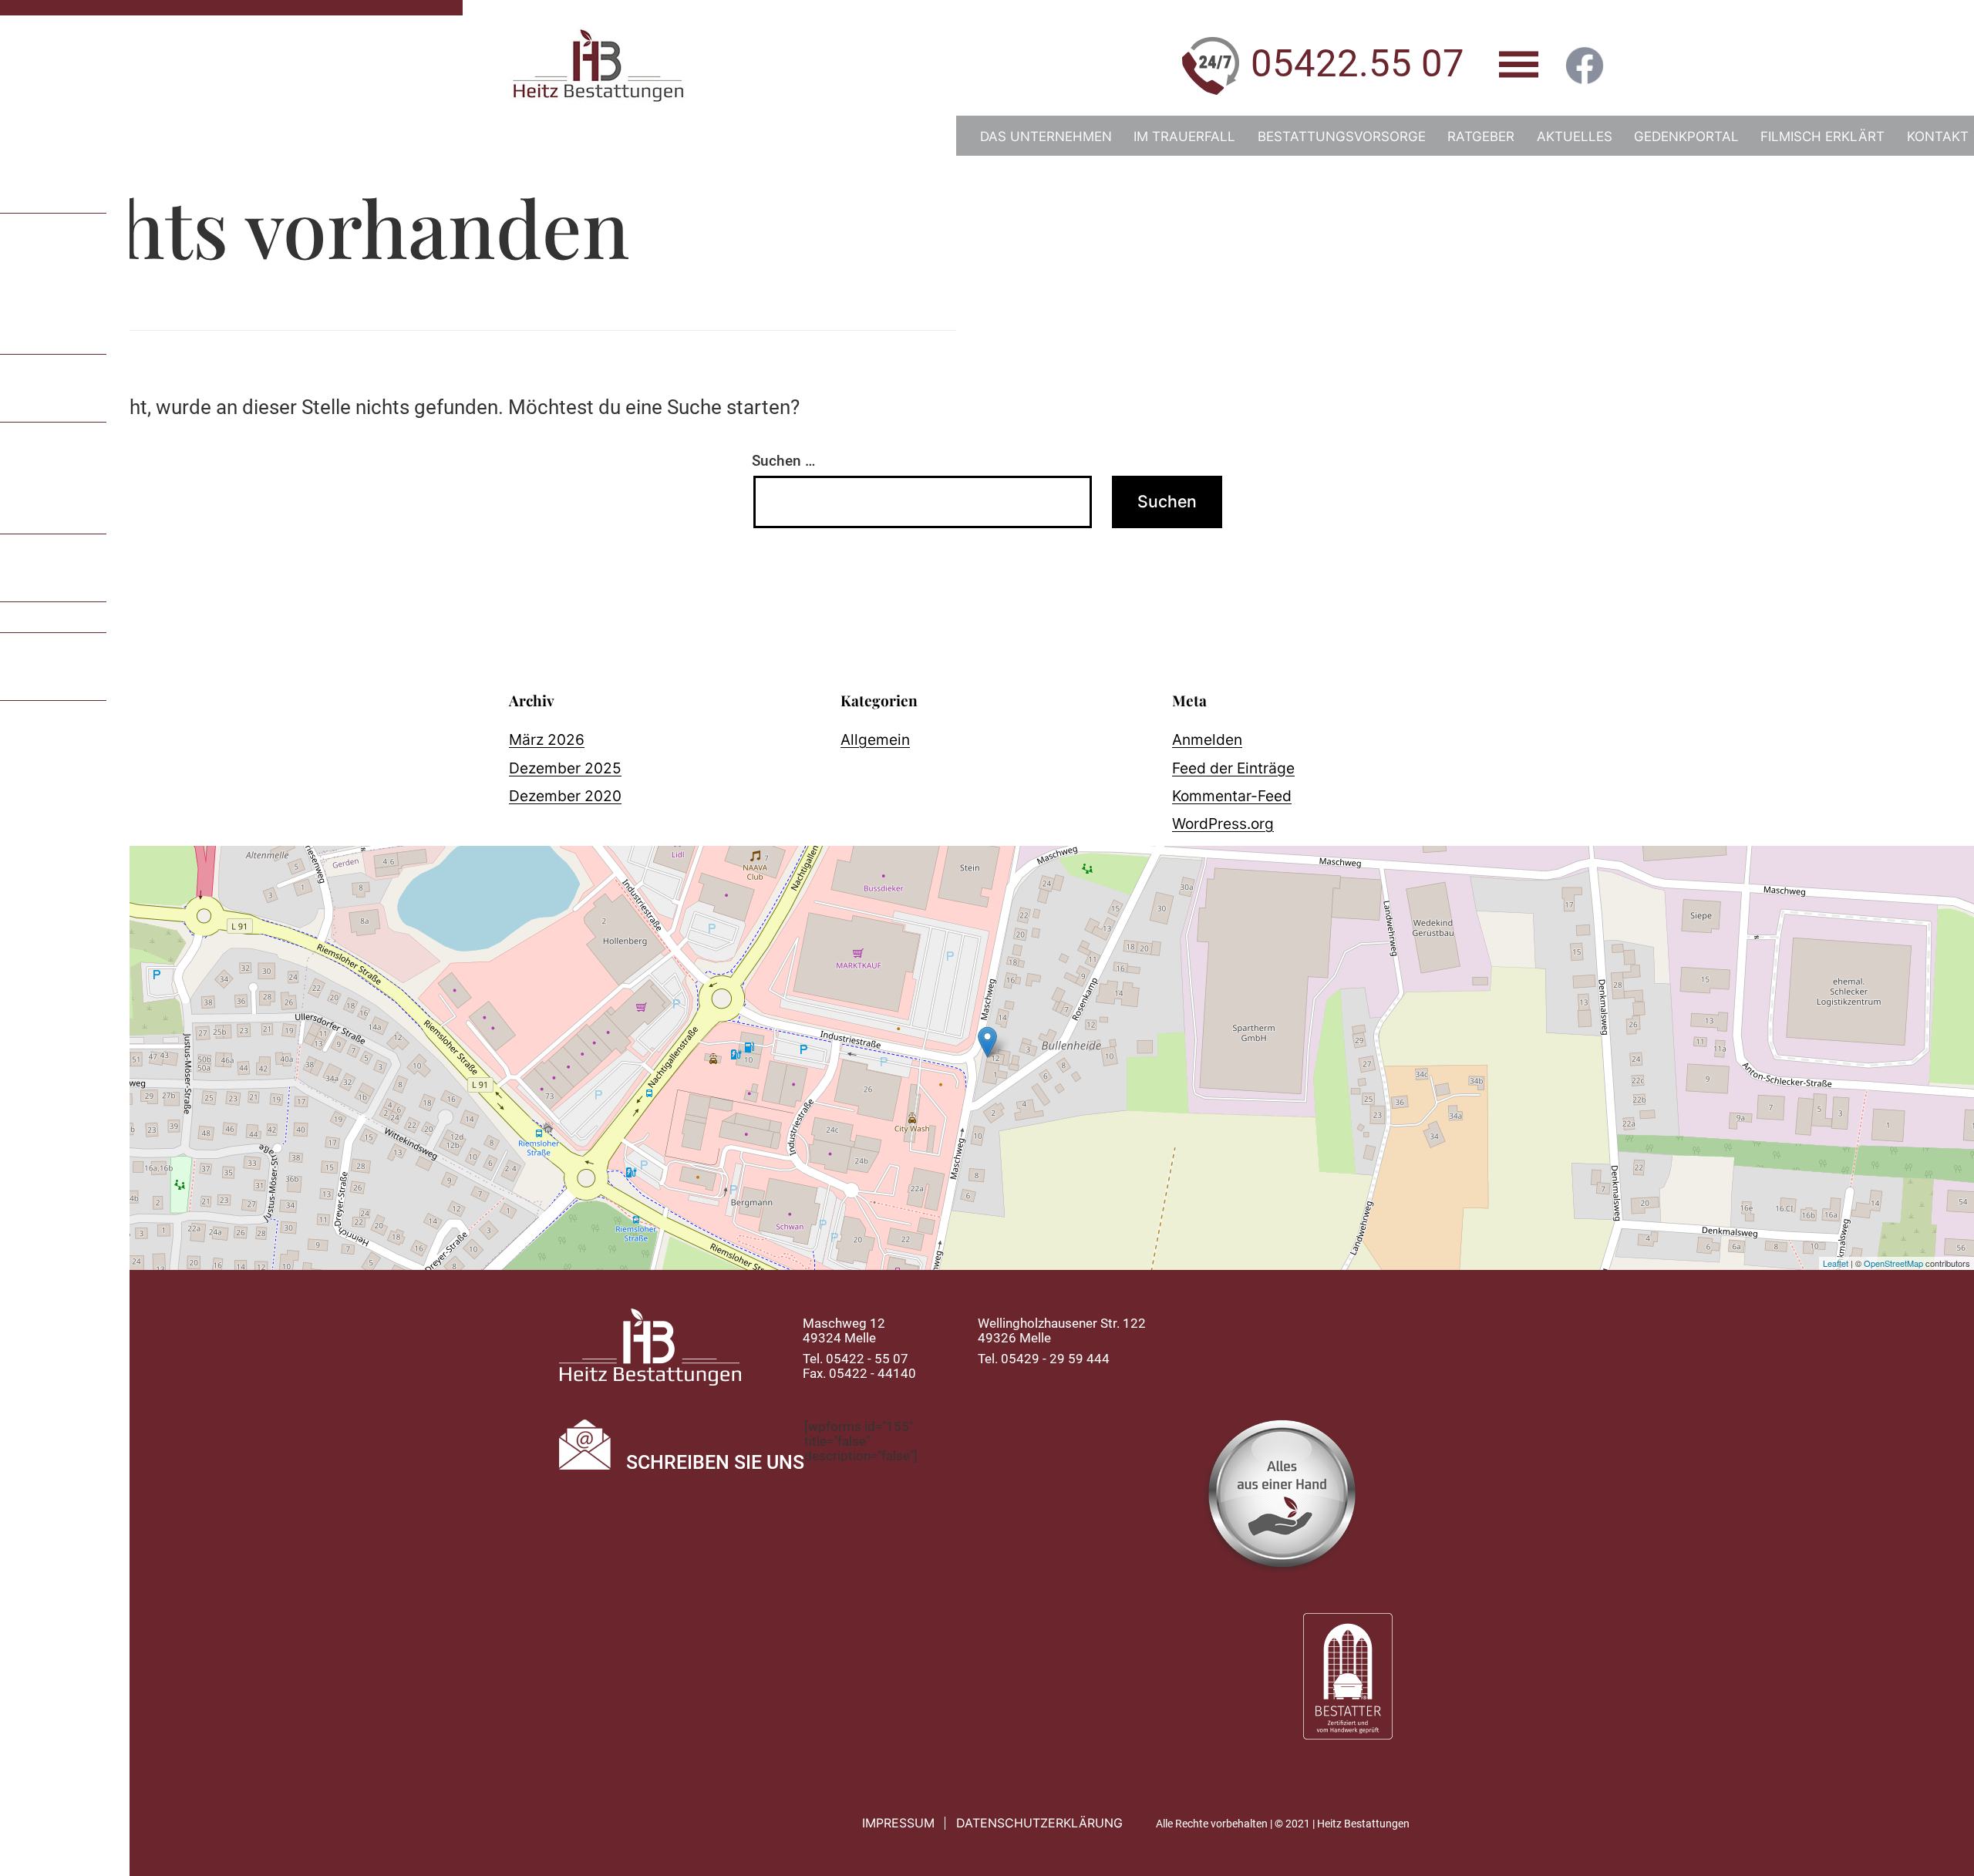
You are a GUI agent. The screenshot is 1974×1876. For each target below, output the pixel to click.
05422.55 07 (1358, 64)
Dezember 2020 (565, 796)
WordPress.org (1223, 823)
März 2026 (547, 739)
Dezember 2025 (565, 768)
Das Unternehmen (1046, 136)
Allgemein (875, 739)
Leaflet (1836, 1263)
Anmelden (1207, 739)
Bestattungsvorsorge (1342, 136)
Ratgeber (1481, 136)
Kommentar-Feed (1232, 796)
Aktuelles (1575, 136)
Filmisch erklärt (1822, 136)
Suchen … (783, 461)
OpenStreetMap (1893, 1263)
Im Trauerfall (1184, 136)
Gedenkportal (1686, 136)
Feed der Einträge (1233, 768)
